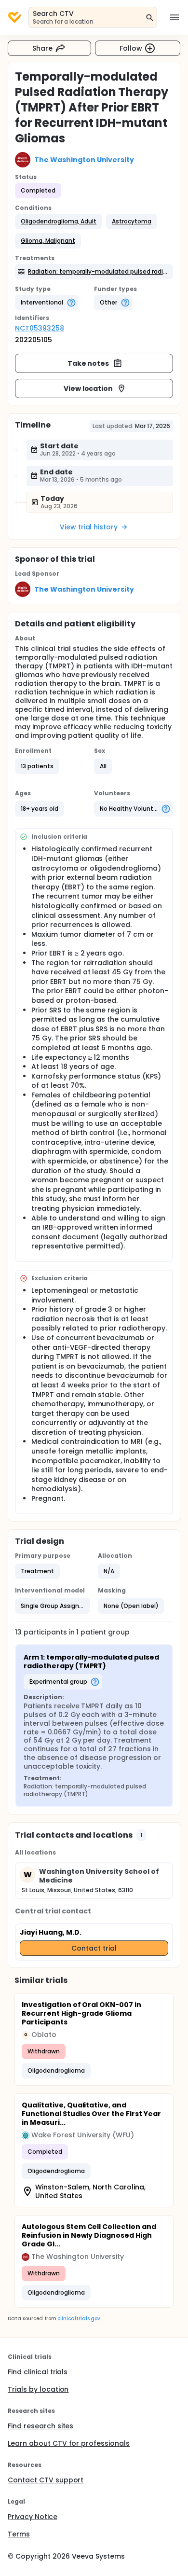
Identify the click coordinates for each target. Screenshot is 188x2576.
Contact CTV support (46, 2480)
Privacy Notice (33, 2517)
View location (88, 388)
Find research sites (40, 2426)
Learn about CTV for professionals (69, 2443)
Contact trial (94, 1948)
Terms (19, 2534)
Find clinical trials (38, 2372)
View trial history (89, 527)
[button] (59, 222)
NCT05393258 (40, 328)
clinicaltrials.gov (79, 2319)
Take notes (88, 363)
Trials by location (38, 2389)
